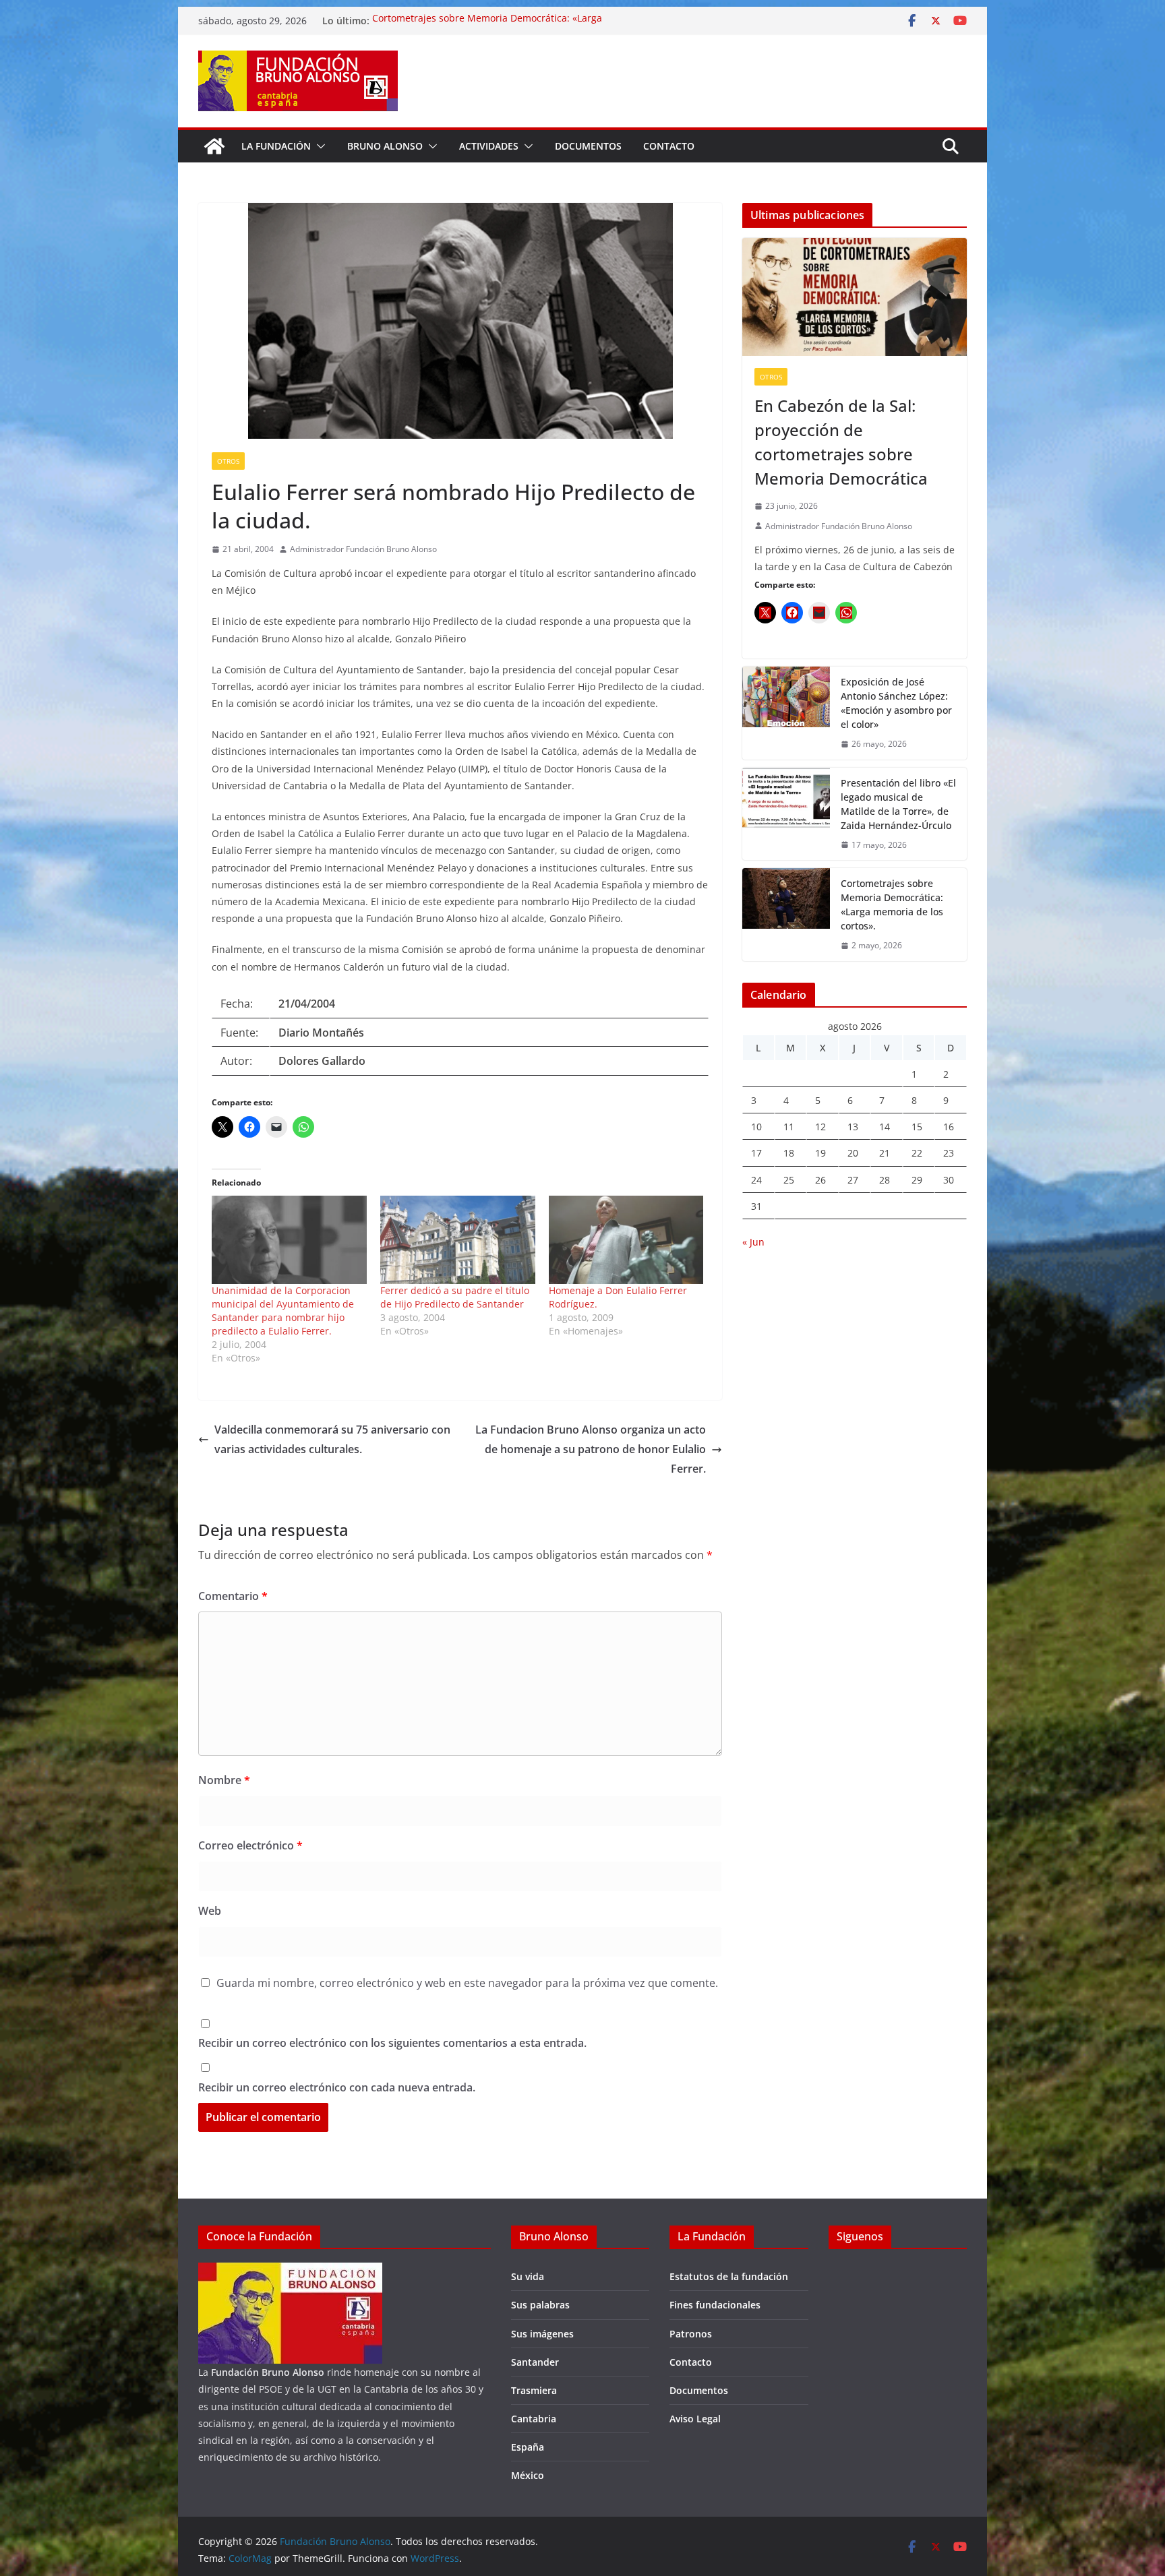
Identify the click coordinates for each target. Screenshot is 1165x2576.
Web (210, 1911)
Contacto (669, 146)
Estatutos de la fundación (729, 2276)
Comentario (233, 1596)
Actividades (489, 146)
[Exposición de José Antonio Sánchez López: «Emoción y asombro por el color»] (786, 713)
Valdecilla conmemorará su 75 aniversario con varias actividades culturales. (332, 1439)
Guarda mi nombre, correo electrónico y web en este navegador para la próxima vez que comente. (467, 1983)
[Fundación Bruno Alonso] (214, 146)
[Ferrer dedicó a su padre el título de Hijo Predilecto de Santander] (458, 1240)
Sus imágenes (542, 2334)
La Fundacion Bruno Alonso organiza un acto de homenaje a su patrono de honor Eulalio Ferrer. (591, 1449)
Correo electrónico (250, 1845)
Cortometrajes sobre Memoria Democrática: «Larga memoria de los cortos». (892, 904)
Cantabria (534, 2419)
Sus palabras (540, 2305)
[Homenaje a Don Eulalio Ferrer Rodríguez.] (626, 1240)
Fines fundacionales (715, 2305)
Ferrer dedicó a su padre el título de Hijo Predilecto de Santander (455, 1297)
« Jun (753, 1242)
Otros (228, 461)
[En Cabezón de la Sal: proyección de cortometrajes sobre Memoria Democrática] (855, 297)
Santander (535, 2362)
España (528, 2447)
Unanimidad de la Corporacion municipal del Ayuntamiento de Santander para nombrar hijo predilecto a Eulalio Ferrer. (283, 1311)
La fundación (276, 146)
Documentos (588, 146)
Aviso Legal (695, 2419)
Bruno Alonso (385, 146)
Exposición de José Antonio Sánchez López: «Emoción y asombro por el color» (896, 703)
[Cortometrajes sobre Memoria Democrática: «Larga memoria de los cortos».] (786, 915)
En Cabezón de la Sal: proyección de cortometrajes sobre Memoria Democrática (841, 442)
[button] (318, 146)
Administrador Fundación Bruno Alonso (363, 549)
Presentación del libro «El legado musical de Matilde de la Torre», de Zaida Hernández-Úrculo (898, 804)
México (528, 2475)
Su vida (528, 2276)
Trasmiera (534, 2390)
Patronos (691, 2334)
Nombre (224, 1780)
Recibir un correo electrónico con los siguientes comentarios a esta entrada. (392, 2043)
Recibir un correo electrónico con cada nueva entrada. (337, 2087)
